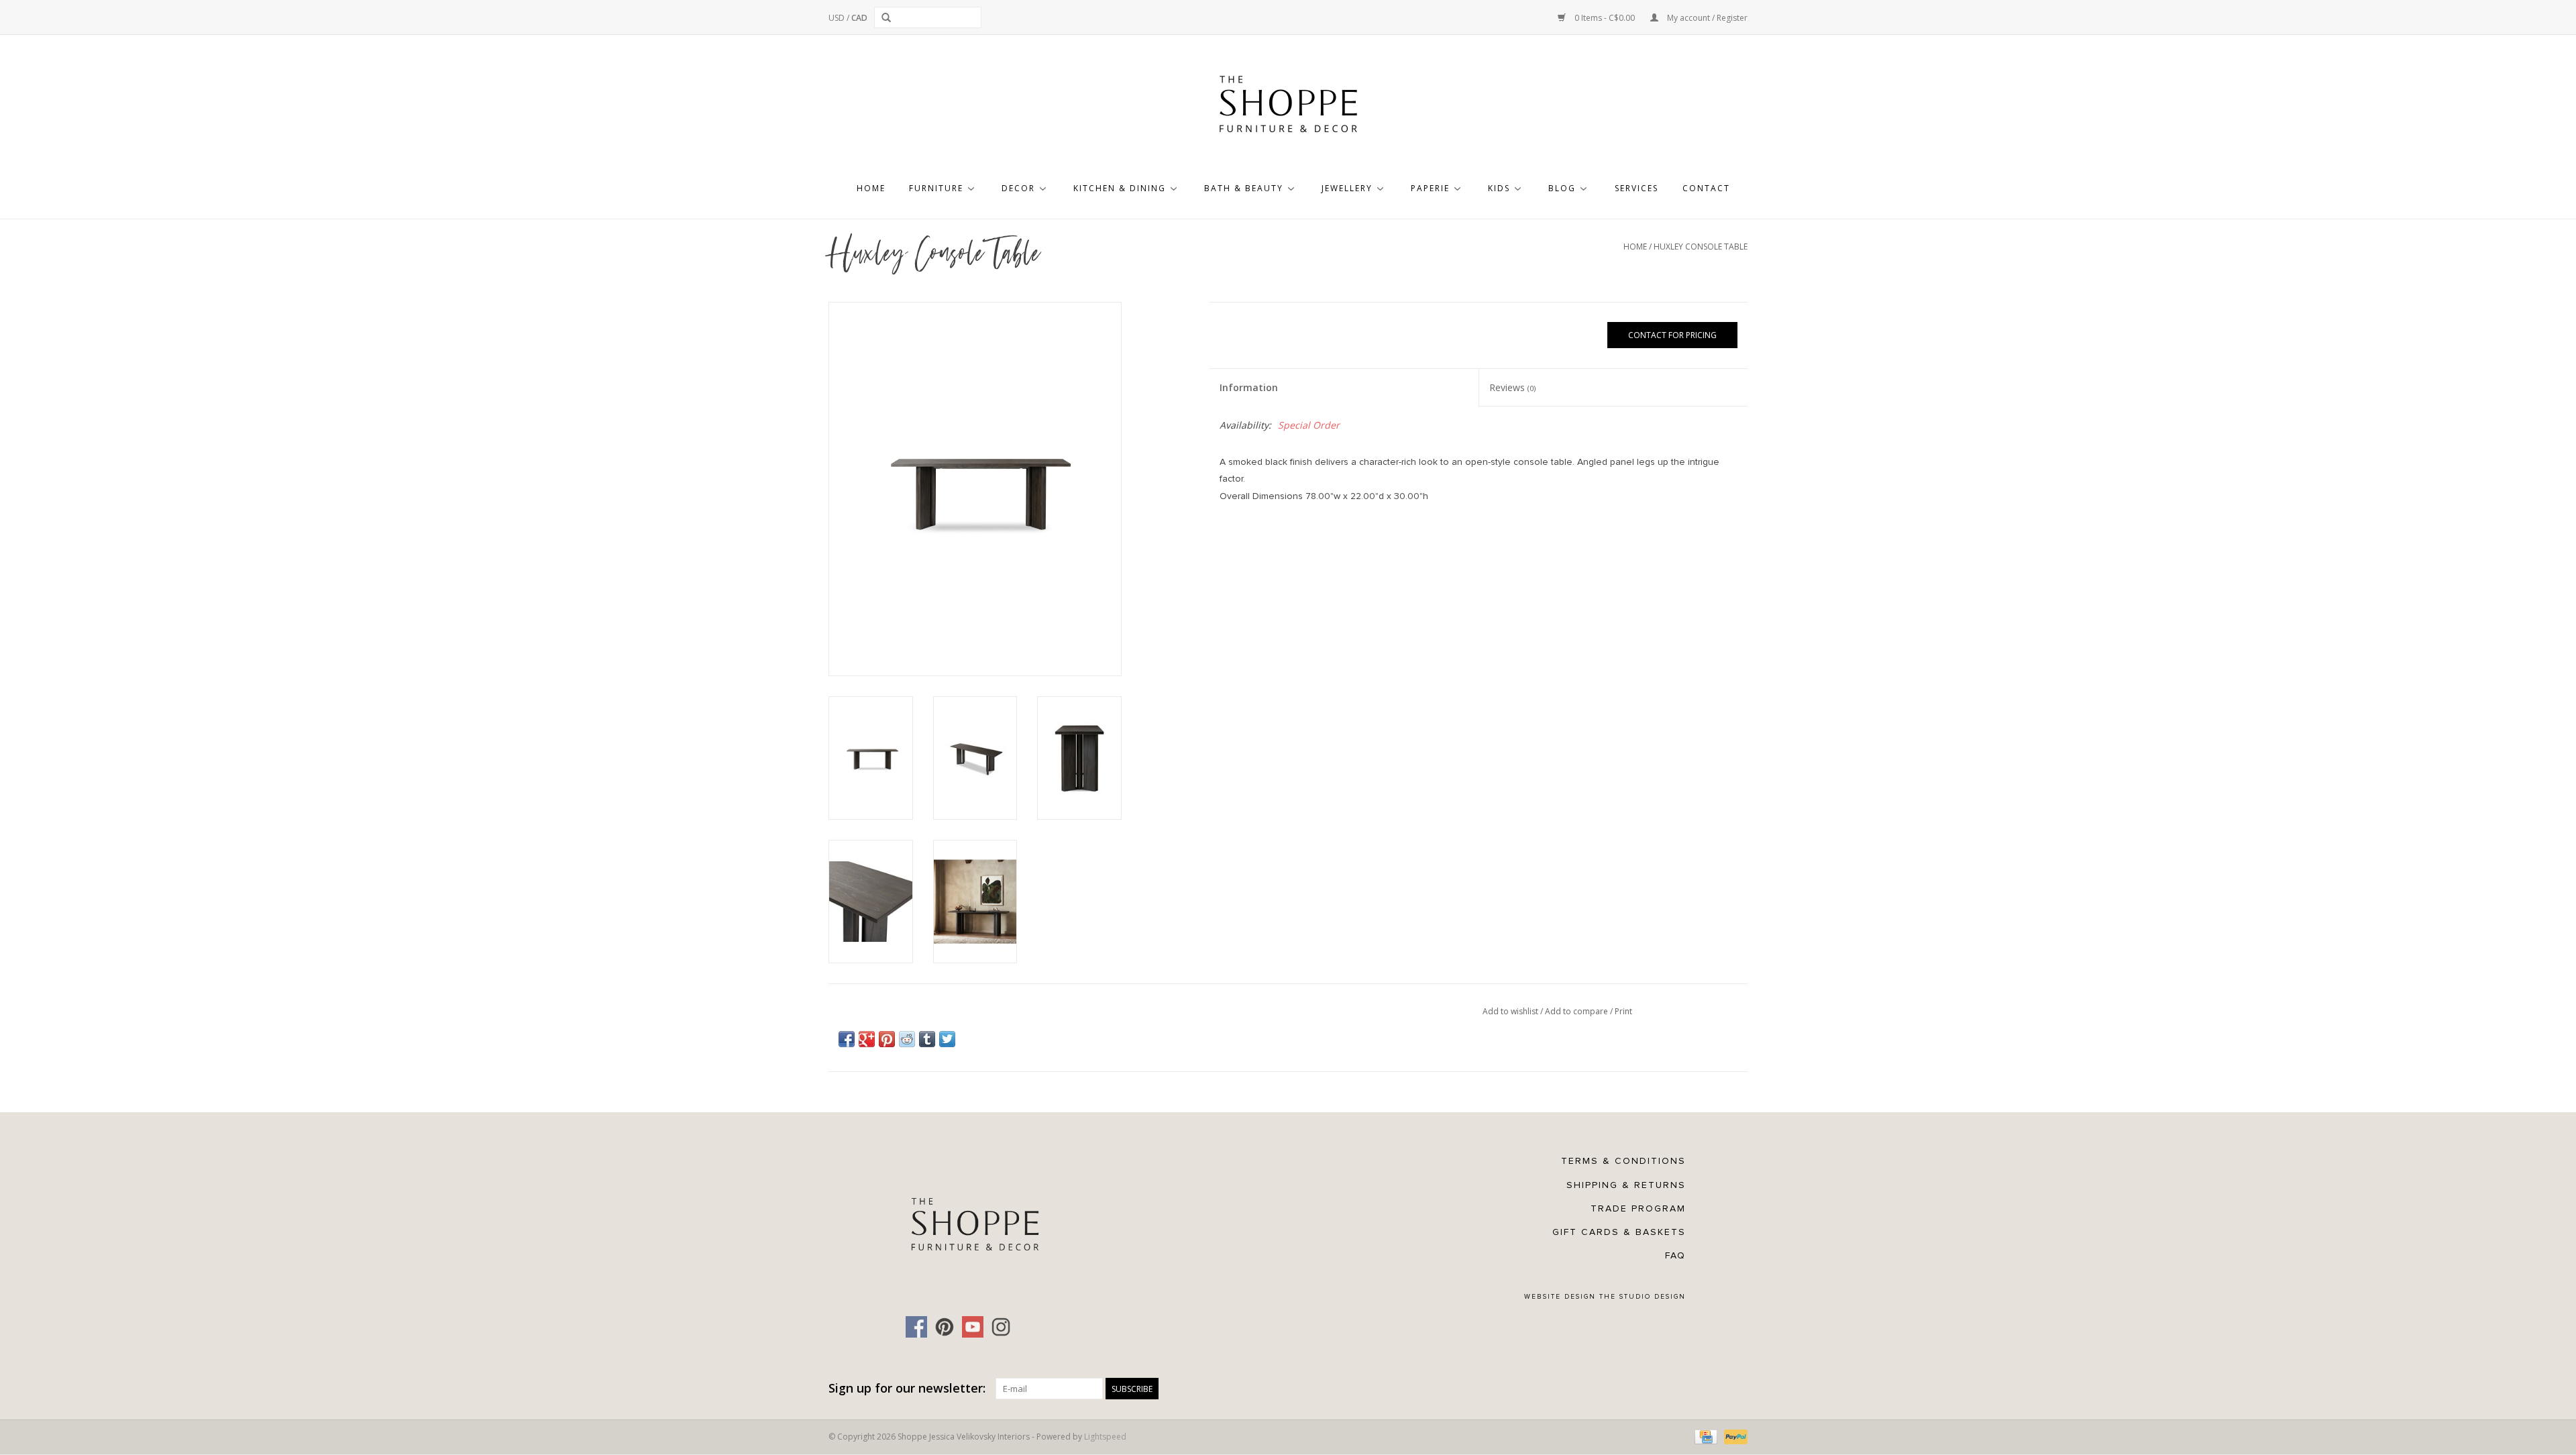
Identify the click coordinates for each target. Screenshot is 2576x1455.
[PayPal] (1733, 1437)
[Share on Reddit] (907, 1039)
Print (1623, 1011)
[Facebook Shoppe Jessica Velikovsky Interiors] (916, 1327)
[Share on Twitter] (947, 1039)
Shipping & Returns (1626, 1185)
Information (1249, 387)
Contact (1706, 188)
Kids (1499, 188)
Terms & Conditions (1623, 1161)
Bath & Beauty (1244, 188)
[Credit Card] (1705, 1437)
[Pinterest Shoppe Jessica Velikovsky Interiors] (945, 1327)
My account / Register (1706, 18)
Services (1636, 188)
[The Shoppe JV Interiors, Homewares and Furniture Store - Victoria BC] (1288, 108)
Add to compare (1577, 1011)
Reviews (1512, 387)
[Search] (889, 17)
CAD (859, 18)
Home (871, 188)
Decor (1018, 188)
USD (838, 18)
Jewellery (1347, 188)
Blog (1562, 188)
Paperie (1430, 188)
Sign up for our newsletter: (907, 1388)
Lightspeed (1105, 1437)
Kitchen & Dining (1120, 188)
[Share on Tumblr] (927, 1039)
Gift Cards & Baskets (1619, 1232)
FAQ (1675, 1255)
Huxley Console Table (1701, 247)
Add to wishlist (1511, 1011)
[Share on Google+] (867, 1039)
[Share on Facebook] (847, 1039)
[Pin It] (887, 1039)
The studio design (1643, 1297)
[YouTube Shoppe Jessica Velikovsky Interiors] (973, 1327)
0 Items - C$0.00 (1605, 18)
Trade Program (1638, 1208)
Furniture (936, 188)
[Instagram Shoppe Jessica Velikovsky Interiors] (1001, 1327)
